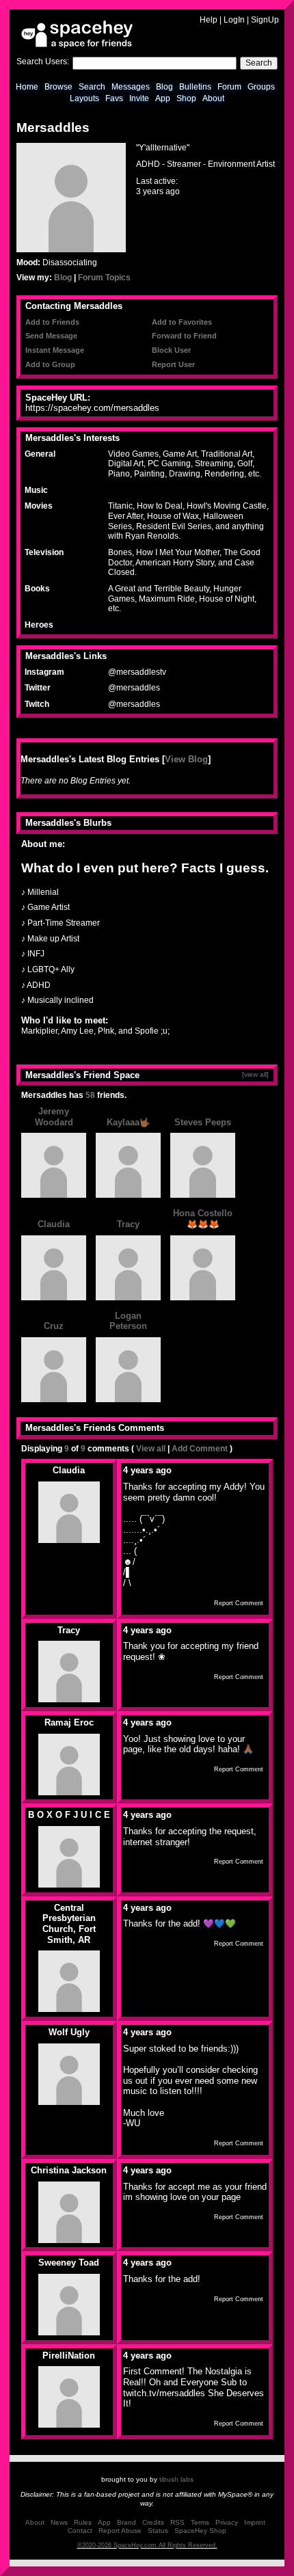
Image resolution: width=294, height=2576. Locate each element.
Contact (80, 2531)
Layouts (84, 98)
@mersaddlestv (137, 672)
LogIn (234, 20)
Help (209, 20)
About (213, 98)
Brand (126, 2522)
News (59, 2522)
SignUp (265, 20)
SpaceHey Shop (200, 2531)
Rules (83, 2522)
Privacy (227, 2522)
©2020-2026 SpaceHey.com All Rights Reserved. (147, 2545)
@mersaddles (134, 688)
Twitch (37, 704)
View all (151, 1449)
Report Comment (239, 1603)
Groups (261, 87)
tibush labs (176, 2479)
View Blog (186, 759)
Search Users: (43, 62)
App (163, 98)
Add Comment (200, 1449)
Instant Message (55, 350)
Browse (58, 87)
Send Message (51, 336)
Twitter (38, 688)
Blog (164, 87)
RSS (177, 2522)
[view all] (255, 1074)
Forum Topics (104, 278)
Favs (114, 98)
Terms (200, 2522)
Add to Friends (52, 322)
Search (259, 63)
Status (158, 2531)
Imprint (255, 2522)
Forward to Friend (184, 336)
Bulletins (195, 87)
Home (27, 87)
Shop (186, 98)
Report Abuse (120, 2531)
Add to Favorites (182, 322)
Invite (139, 98)
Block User (171, 350)
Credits (153, 2522)
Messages (131, 87)
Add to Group (50, 364)
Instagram (44, 672)
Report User (173, 364)
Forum (229, 87)
